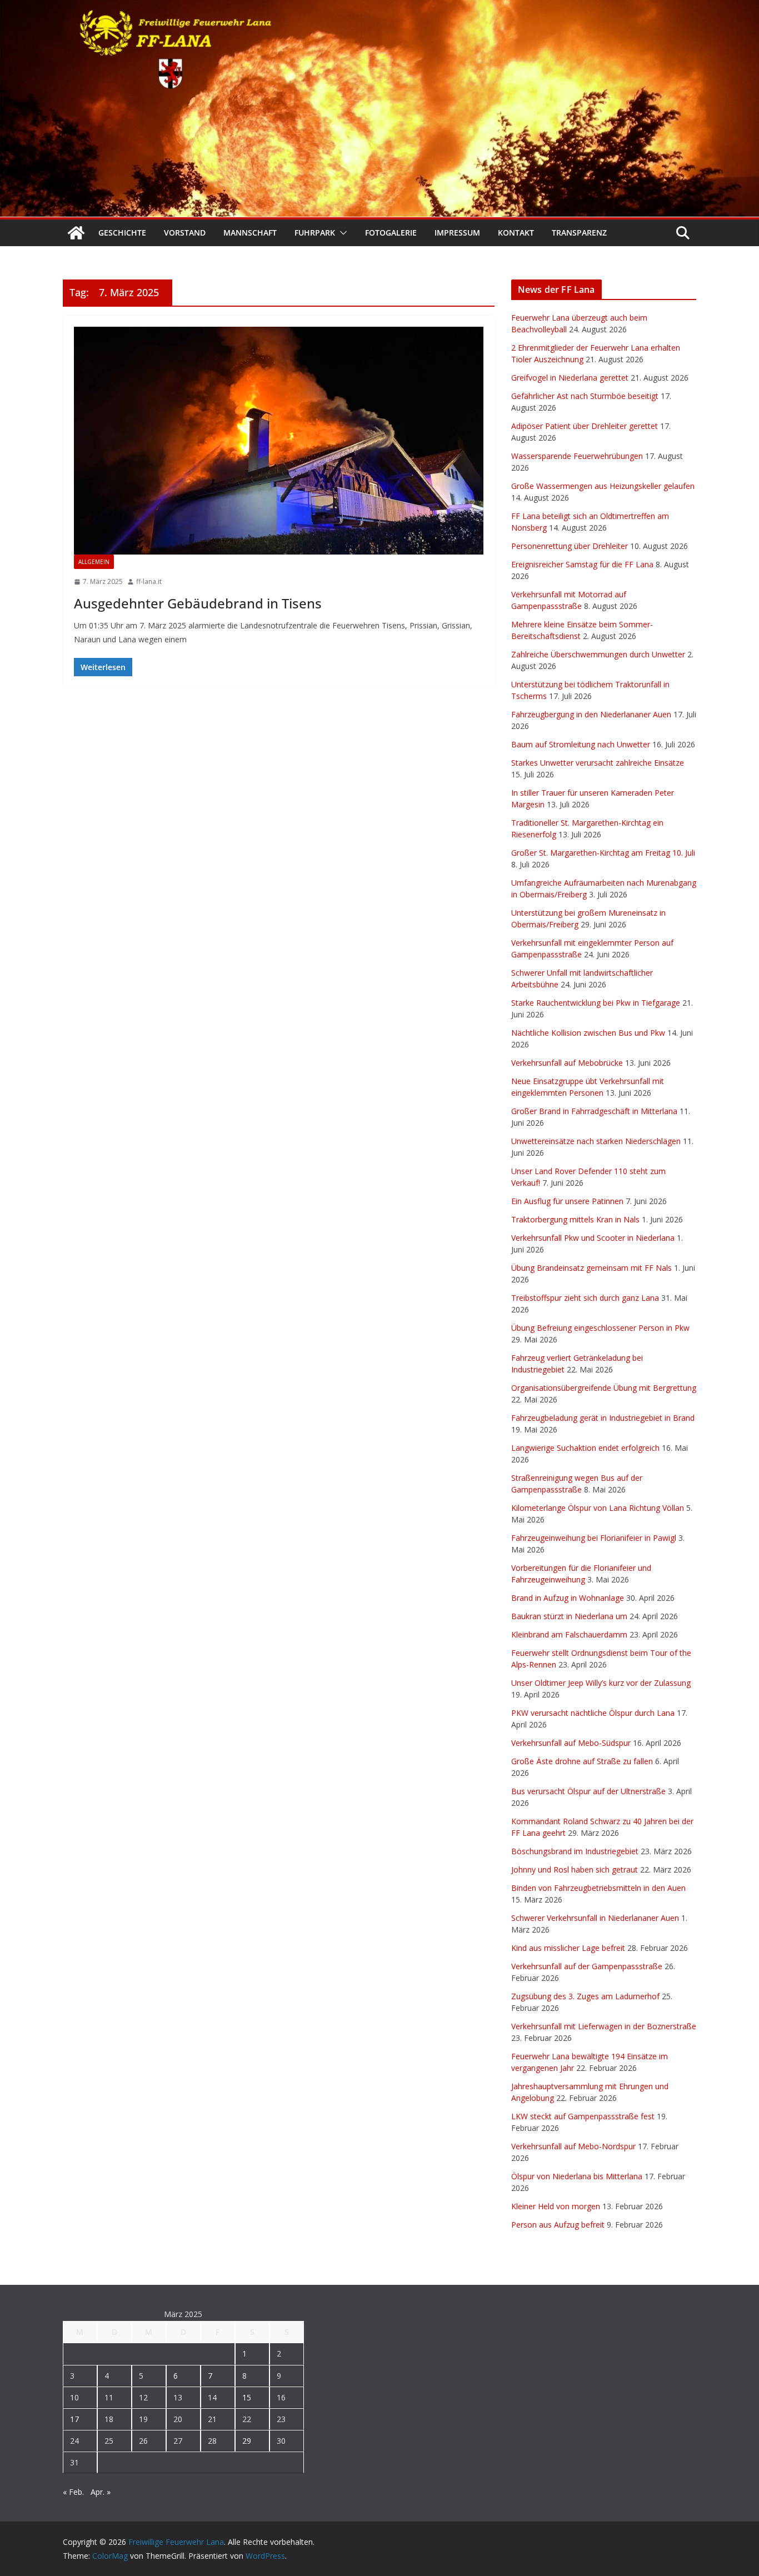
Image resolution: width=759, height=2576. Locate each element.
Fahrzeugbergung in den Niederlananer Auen (591, 714)
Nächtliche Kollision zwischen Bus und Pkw (588, 1033)
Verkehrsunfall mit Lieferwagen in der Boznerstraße (604, 2026)
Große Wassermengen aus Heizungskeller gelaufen (603, 486)
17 (74, 2419)
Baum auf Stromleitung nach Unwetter (581, 744)
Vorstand (185, 233)
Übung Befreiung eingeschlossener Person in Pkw (600, 1328)
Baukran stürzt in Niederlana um (569, 1616)
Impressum (457, 233)
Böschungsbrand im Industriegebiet (575, 1851)
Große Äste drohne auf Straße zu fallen (582, 1761)
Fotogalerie (391, 233)
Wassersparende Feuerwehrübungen (577, 456)
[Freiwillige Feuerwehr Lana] (76, 233)
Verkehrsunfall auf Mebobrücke (567, 1063)
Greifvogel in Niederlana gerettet (570, 378)
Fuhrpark (315, 233)
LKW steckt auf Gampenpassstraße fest (583, 2116)
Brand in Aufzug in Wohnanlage (568, 1598)
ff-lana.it (149, 581)
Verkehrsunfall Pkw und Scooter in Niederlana (593, 1238)
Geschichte (122, 233)
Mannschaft (250, 233)
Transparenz (579, 233)
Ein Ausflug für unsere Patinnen (567, 1201)
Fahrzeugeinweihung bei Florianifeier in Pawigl (594, 1538)
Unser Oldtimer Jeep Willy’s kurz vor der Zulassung (601, 1683)
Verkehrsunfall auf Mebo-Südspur (571, 1743)
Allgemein (94, 562)
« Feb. (73, 2492)
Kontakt (516, 233)
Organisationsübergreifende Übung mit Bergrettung (604, 1388)
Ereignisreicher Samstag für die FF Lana (582, 564)
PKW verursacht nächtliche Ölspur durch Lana (593, 1713)
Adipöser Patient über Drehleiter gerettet (585, 426)
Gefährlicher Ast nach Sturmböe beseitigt (585, 396)
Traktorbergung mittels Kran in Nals (575, 1219)
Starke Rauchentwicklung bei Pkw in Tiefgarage (596, 1003)
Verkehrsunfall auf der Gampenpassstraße (587, 1966)
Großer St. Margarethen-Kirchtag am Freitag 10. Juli (603, 853)
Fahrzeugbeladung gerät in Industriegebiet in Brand (603, 1418)
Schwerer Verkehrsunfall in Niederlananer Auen (595, 1918)
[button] (341, 233)
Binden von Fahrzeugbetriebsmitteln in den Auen (598, 1888)
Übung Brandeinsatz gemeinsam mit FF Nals (591, 1268)
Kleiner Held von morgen (556, 2206)
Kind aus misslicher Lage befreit (568, 1948)
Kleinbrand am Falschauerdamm (569, 1634)
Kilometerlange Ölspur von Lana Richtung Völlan (598, 1508)
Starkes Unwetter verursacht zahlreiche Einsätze (598, 763)
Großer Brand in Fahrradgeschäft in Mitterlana (594, 1111)
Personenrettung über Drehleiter (570, 546)
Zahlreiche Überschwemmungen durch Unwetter (598, 654)
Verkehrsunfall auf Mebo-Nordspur (573, 2146)
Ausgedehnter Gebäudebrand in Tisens (198, 603)
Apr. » (101, 2492)
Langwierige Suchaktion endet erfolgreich (585, 1448)
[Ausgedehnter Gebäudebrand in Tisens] (279, 441)
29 (247, 2441)
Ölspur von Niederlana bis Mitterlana (577, 2176)
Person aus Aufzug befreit (558, 2225)
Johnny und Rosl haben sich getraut (575, 1869)
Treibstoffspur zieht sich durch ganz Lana (585, 1298)
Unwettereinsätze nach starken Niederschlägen (596, 1141)
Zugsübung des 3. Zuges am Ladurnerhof (585, 1996)
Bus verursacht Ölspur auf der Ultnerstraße (588, 1791)
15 (247, 2397)
